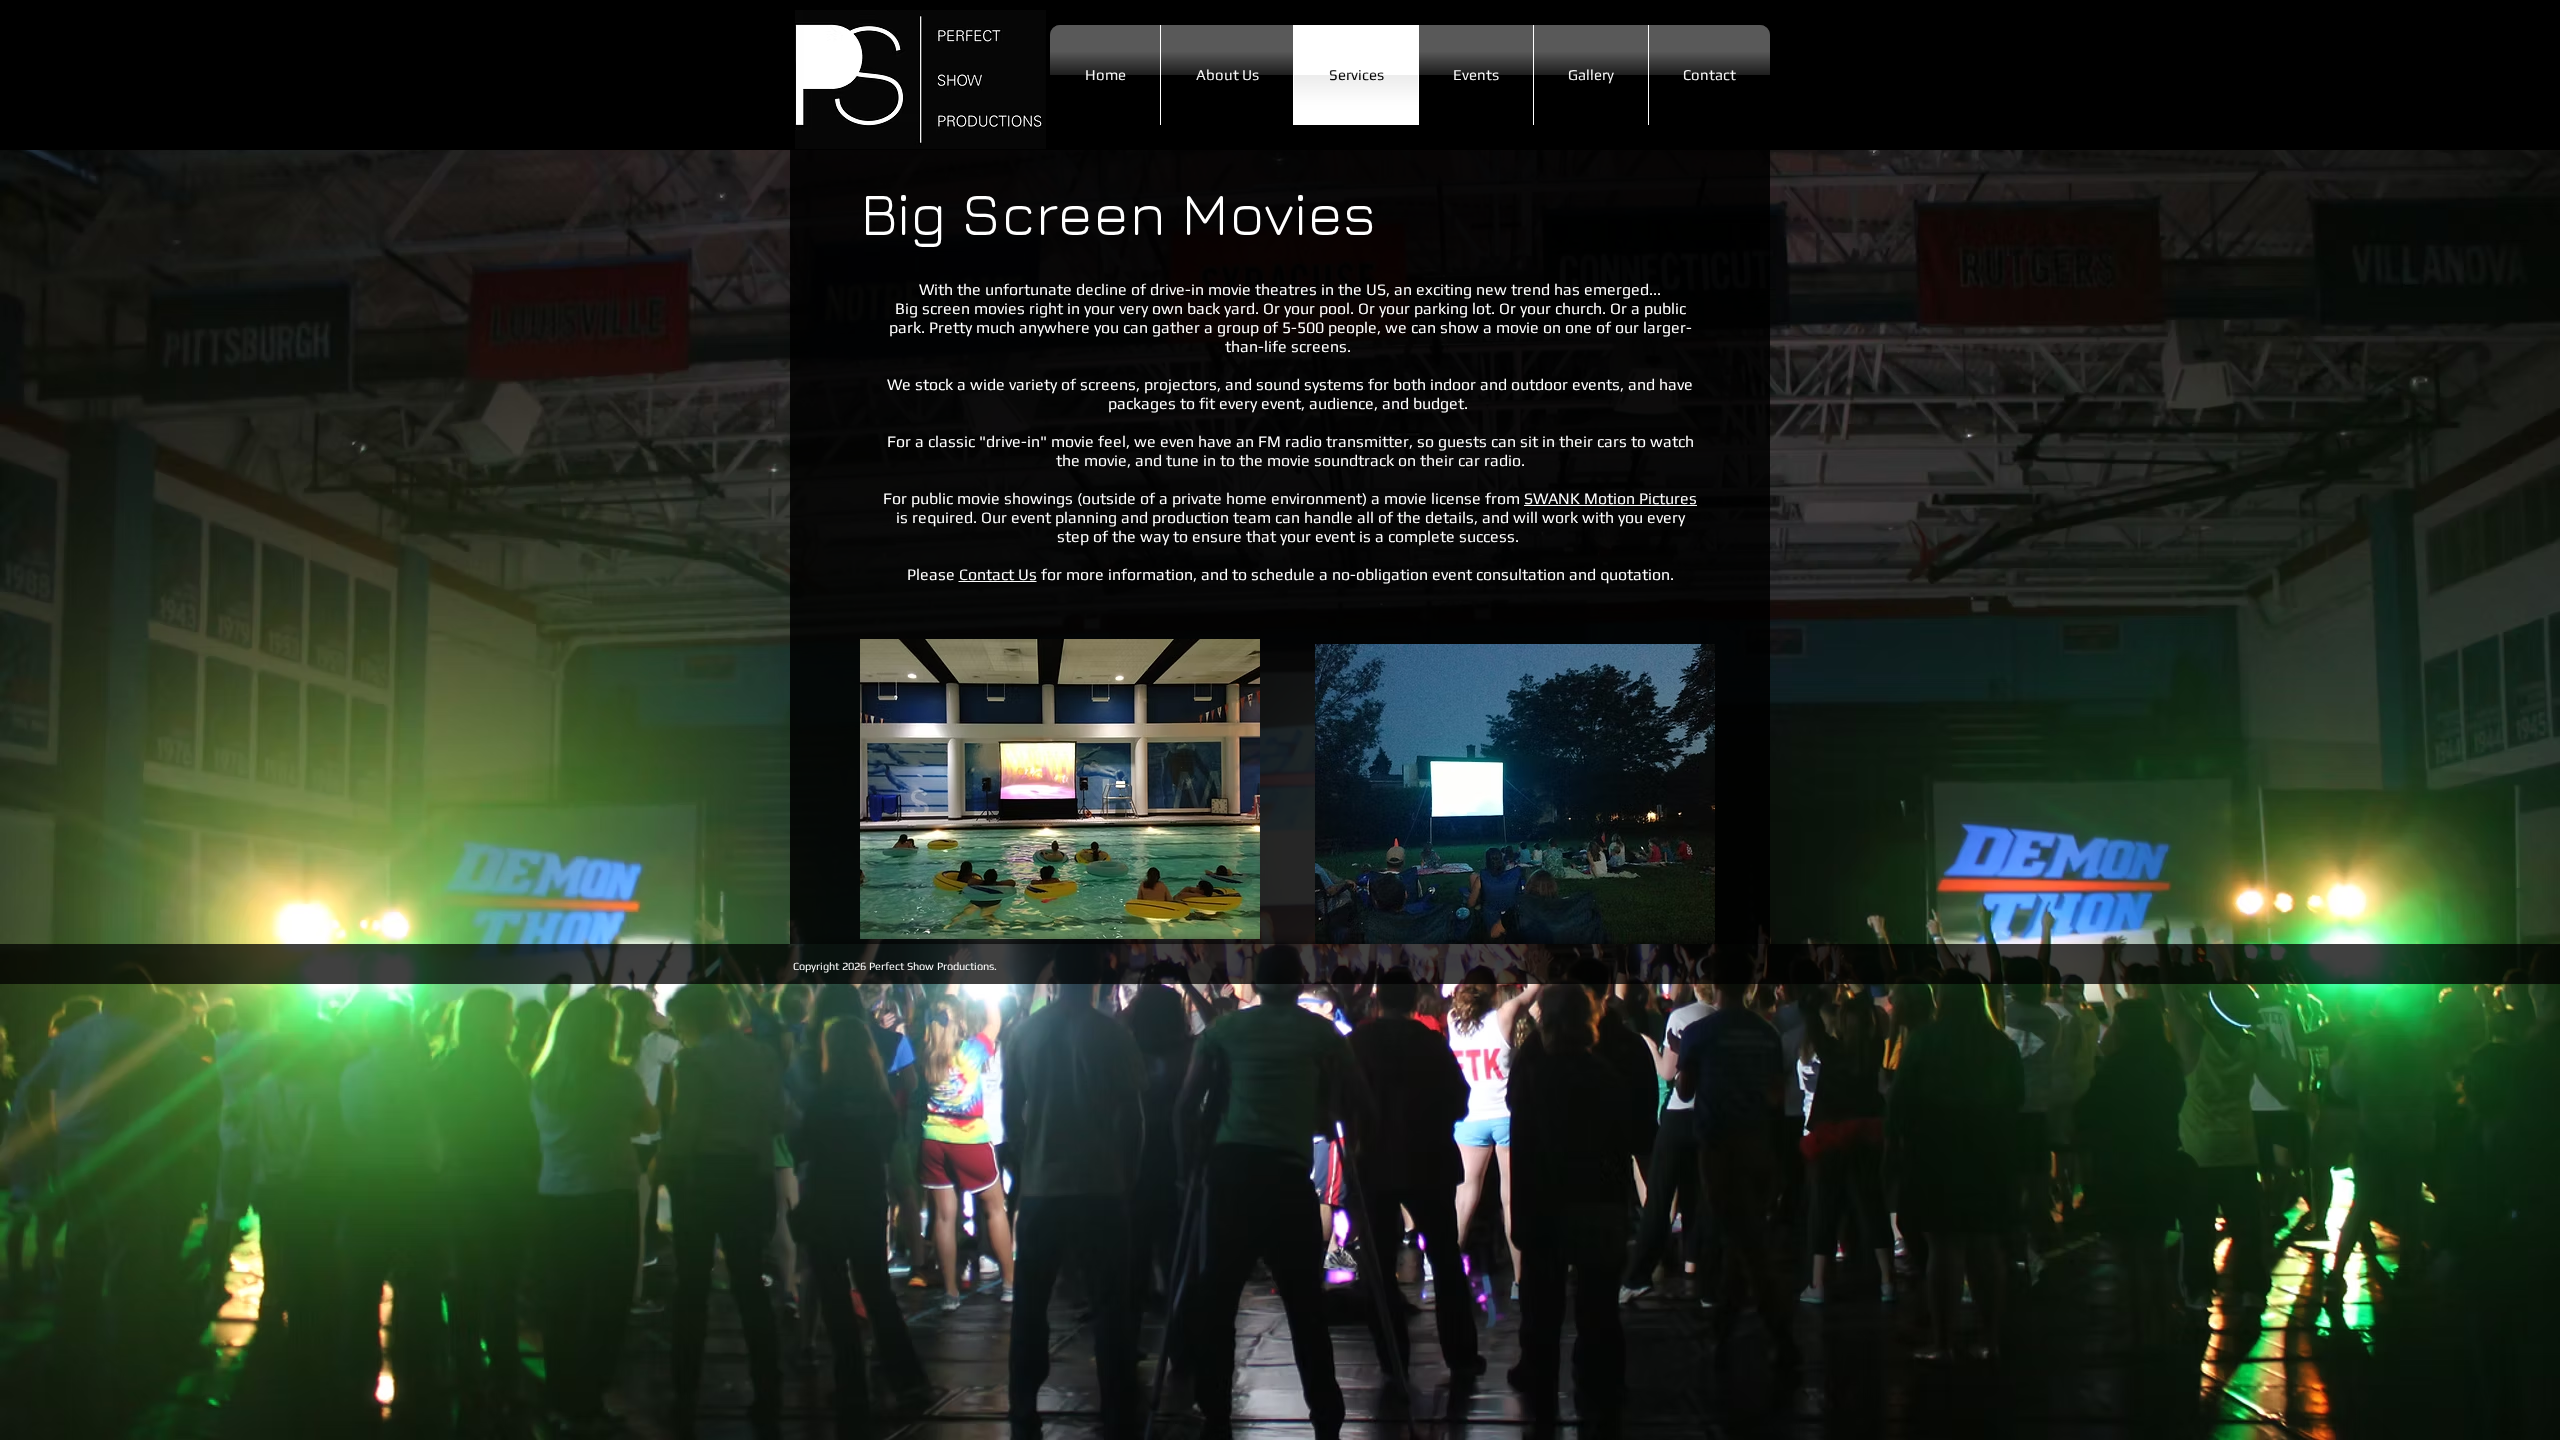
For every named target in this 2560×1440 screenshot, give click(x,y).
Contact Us (998, 574)
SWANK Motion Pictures (1610, 498)
